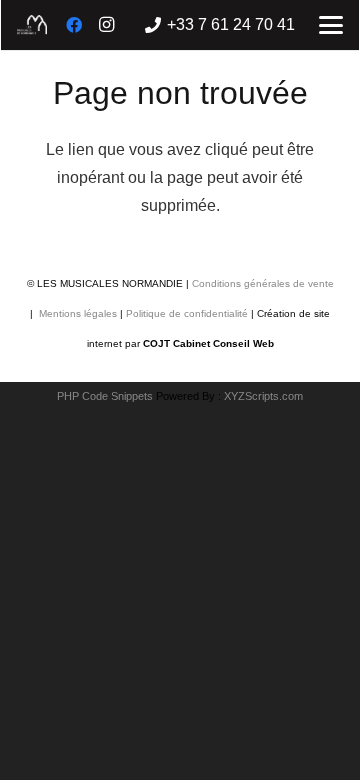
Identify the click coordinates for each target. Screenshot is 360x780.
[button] (331, 25)
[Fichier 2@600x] (32, 25)
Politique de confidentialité (187, 313)
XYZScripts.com (263, 396)
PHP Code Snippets (105, 396)
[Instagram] (106, 25)
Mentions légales (76, 313)
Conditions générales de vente (263, 283)
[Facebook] (74, 25)
